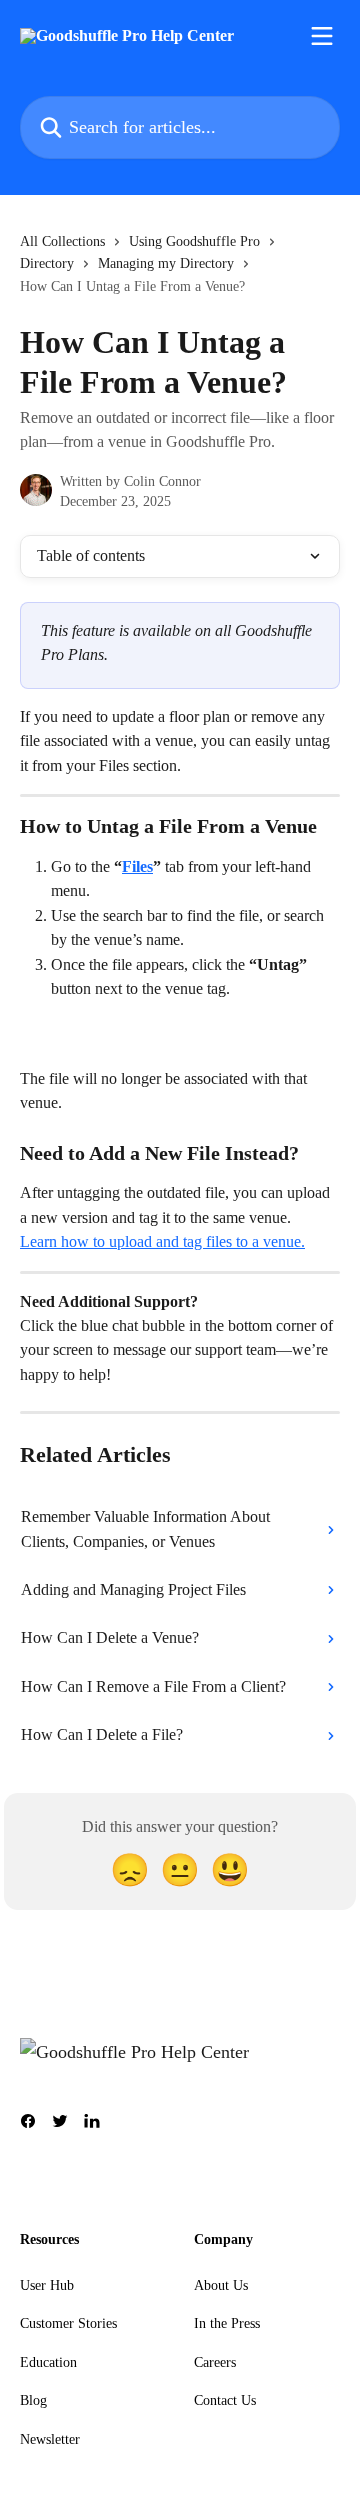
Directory (47, 263)
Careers (215, 2362)
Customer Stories (68, 2323)
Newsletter (50, 2439)
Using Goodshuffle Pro (194, 241)
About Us (221, 2285)
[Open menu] (322, 36)
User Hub (47, 2285)
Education (48, 2362)
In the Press (227, 2323)
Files (137, 866)
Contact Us (225, 2400)
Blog (33, 2400)
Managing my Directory (166, 263)
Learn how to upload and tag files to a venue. (162, 1241)
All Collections (62, 241)
